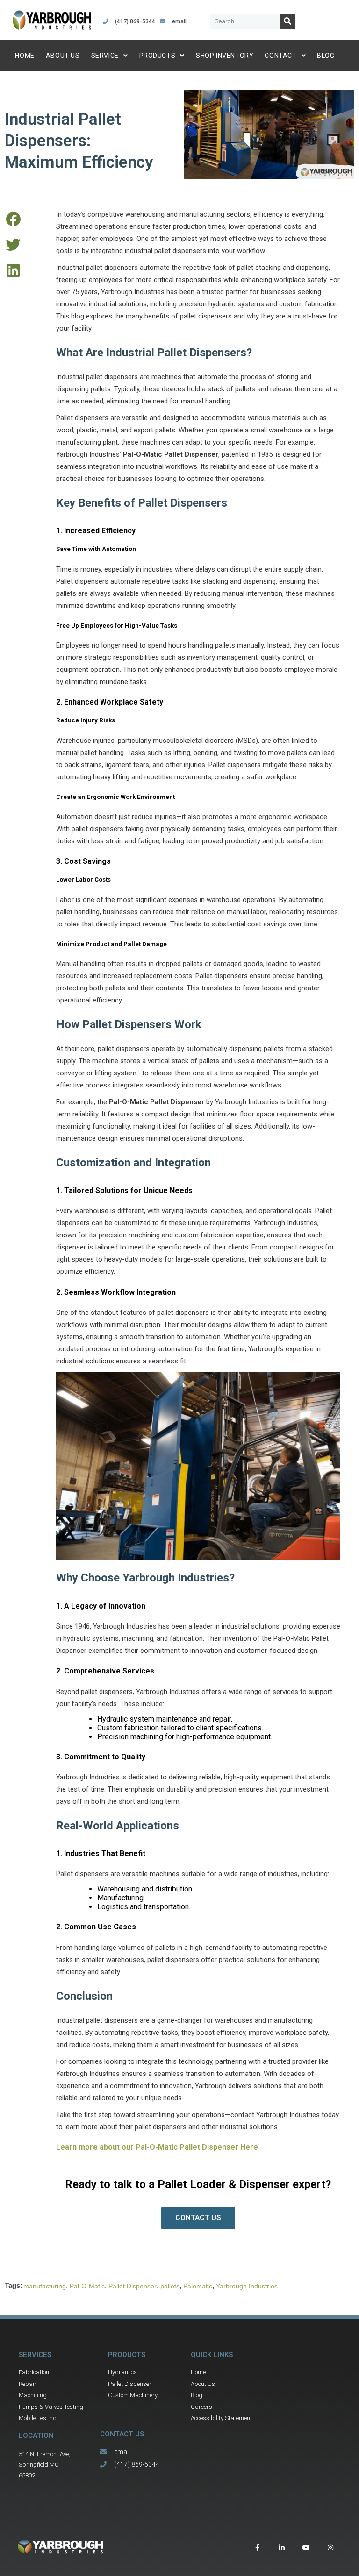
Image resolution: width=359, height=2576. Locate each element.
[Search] (287, 21)
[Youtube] (306, 2548)
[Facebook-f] (258, 2548)
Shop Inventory (225, 56)
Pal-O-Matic (87, 2286)
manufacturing (45, 2286)
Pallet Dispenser (133, 2286)
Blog (326, 56)
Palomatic (198, 2286)
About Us (63, 56)
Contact (280, 56)
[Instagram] (330, 2548)
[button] (13, 219)
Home (25, 56)
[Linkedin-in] (282, 2548)
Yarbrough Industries (247, 2286)
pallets (170, 2286)
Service (105, 56)
